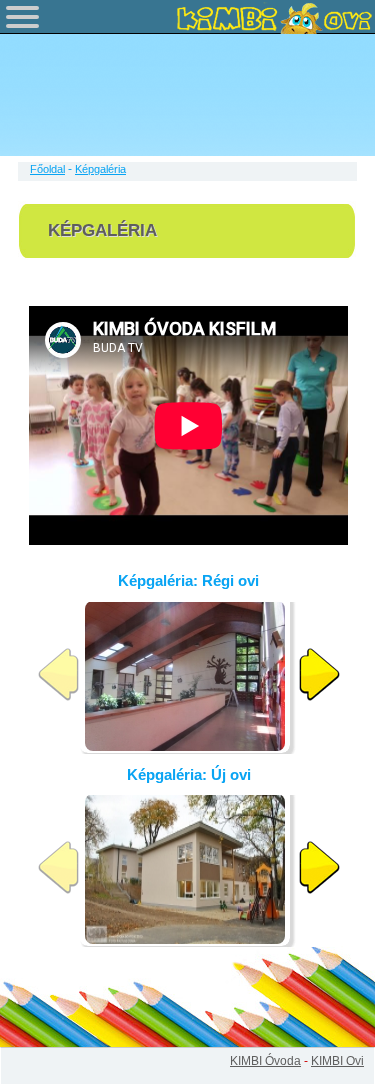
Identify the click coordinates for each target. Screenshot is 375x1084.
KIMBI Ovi (337, 1061)
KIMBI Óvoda (265, 1061)
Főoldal (47, 169)
